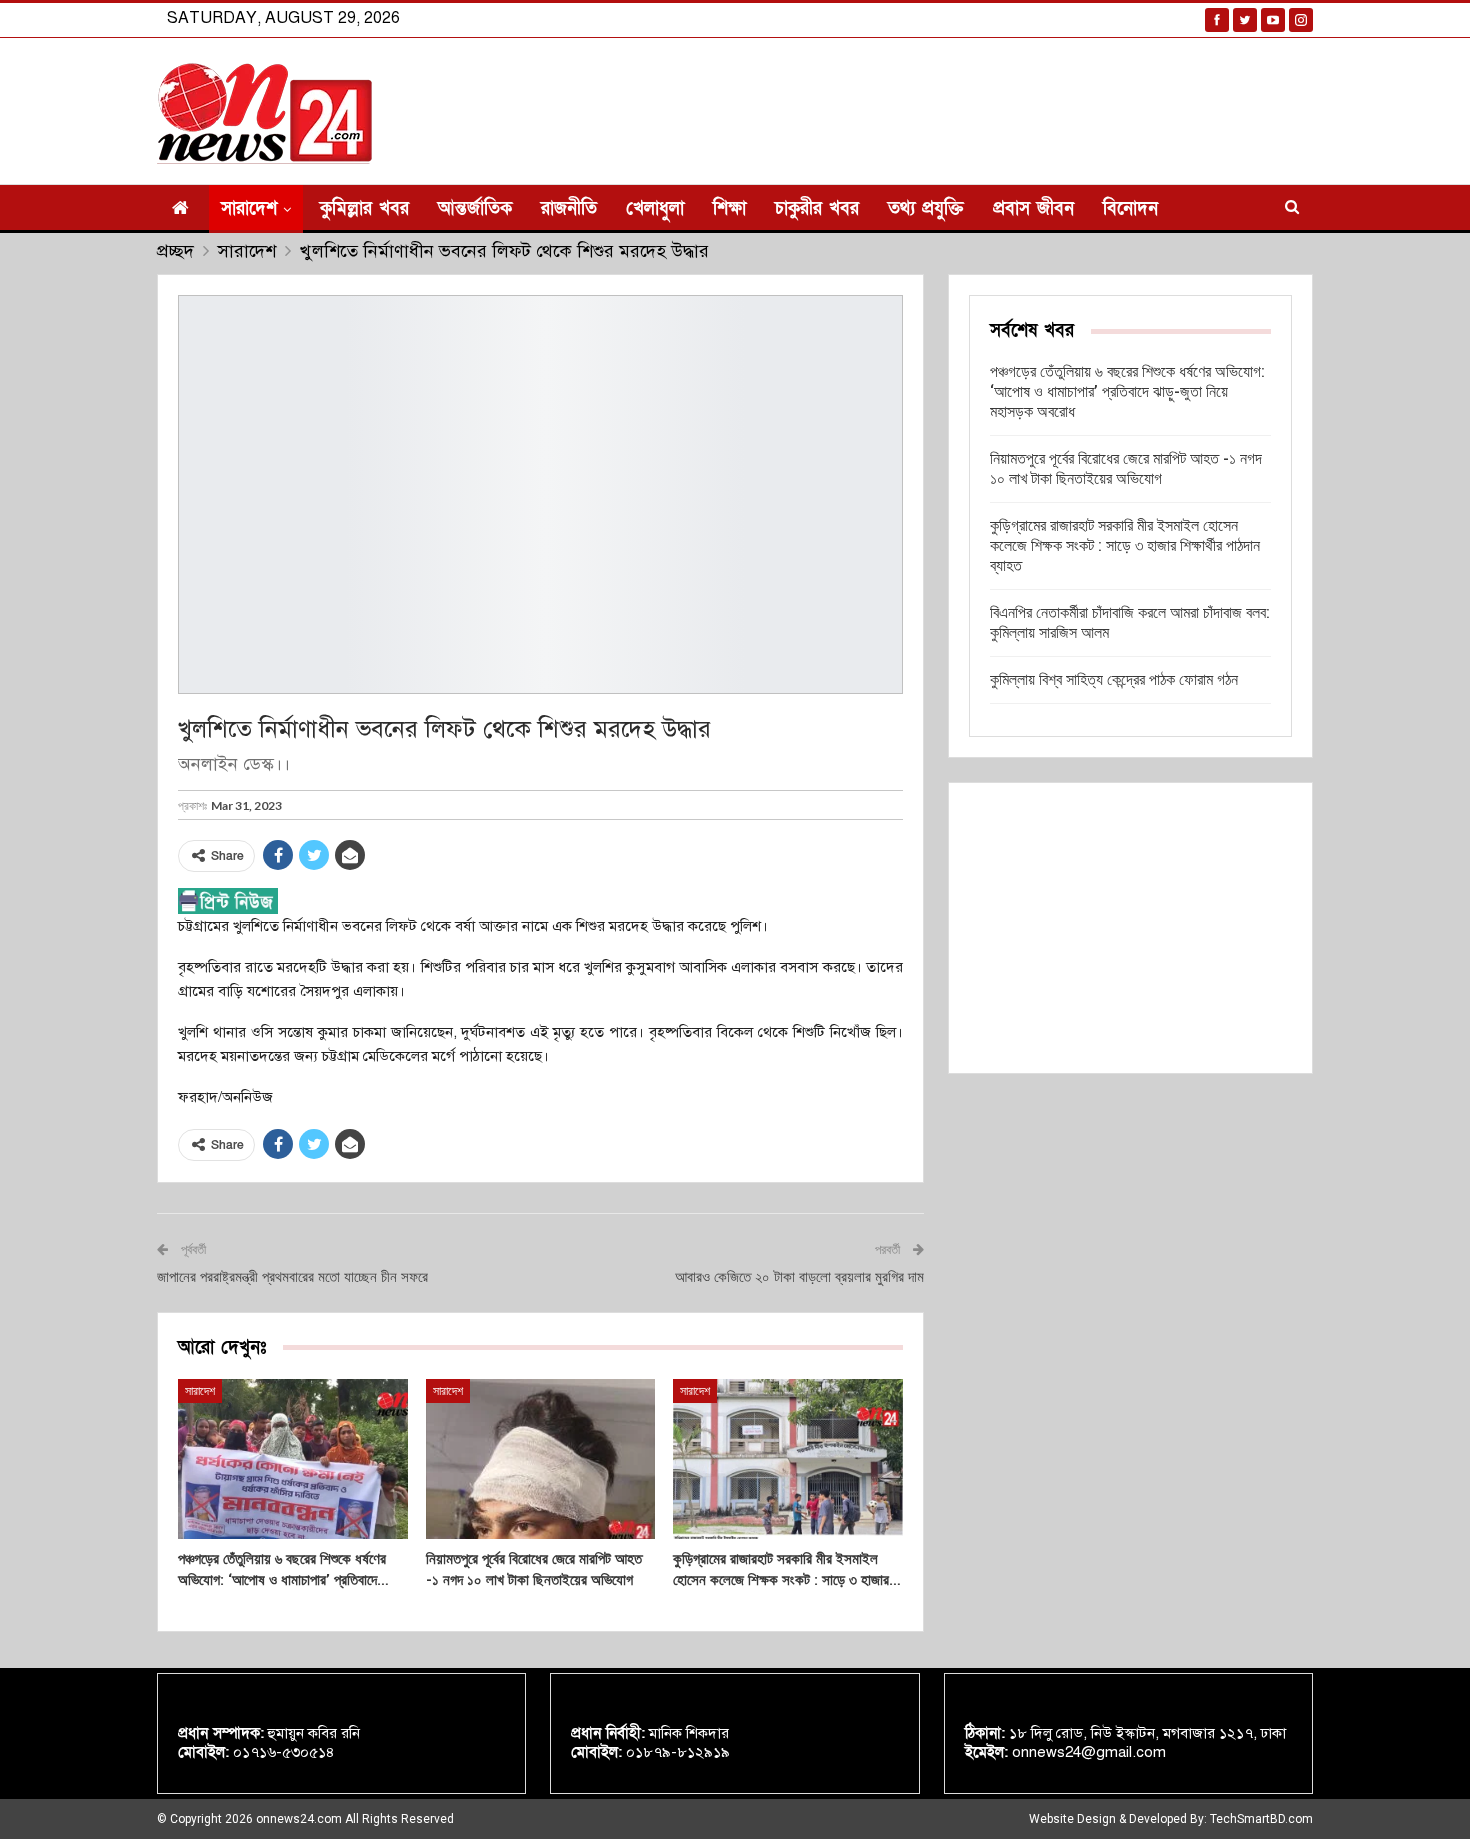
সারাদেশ (249, 208)
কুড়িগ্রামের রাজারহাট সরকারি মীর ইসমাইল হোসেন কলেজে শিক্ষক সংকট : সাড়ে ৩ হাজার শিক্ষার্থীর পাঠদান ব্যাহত (1125, 545)
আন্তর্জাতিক (475, 208)
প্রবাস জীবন (1033, 208)
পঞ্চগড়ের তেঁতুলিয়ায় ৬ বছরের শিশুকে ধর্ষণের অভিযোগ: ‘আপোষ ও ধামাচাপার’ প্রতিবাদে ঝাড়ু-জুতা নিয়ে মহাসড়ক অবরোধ (1127, 391)
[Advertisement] (1130, 928)
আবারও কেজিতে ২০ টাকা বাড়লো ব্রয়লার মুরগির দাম (799, 1277)
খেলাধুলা (655, 208)
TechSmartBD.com (1261, 1819)
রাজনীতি (569, 208)
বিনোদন (1130, 208)
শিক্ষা (729, 208)
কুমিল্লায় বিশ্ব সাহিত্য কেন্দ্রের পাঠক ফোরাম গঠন (1114, 679)
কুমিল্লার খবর (364, 208)
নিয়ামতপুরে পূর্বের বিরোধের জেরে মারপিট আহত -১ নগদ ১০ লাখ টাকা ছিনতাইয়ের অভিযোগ (1126, 468)
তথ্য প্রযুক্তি (926, 208)
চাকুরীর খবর (817, 208)
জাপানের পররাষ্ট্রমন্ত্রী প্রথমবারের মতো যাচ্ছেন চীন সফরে (292, 1277)
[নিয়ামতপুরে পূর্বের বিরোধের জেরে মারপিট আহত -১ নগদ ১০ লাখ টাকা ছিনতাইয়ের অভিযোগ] (541, 1459)
